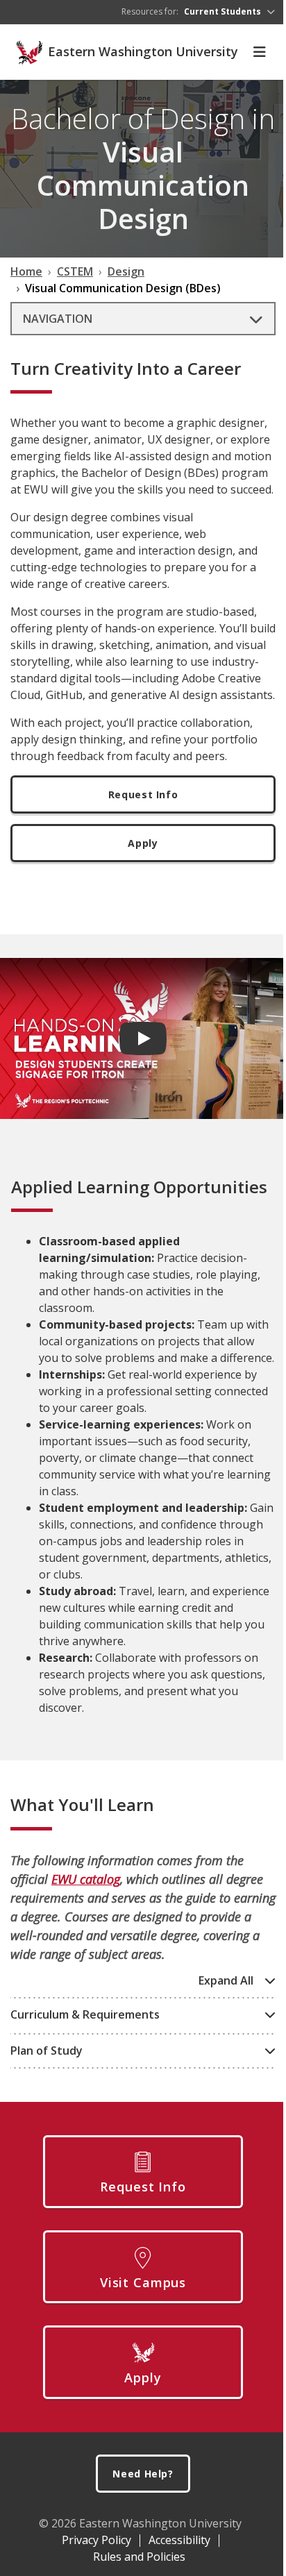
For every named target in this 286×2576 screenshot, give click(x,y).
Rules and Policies (139, 2557)
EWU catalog (86, 1879)
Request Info (143, 794)
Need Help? (143, 2474)
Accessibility (179, 2540)
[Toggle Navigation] (260, 52)
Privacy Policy (96, 2540)
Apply (143, 843)
